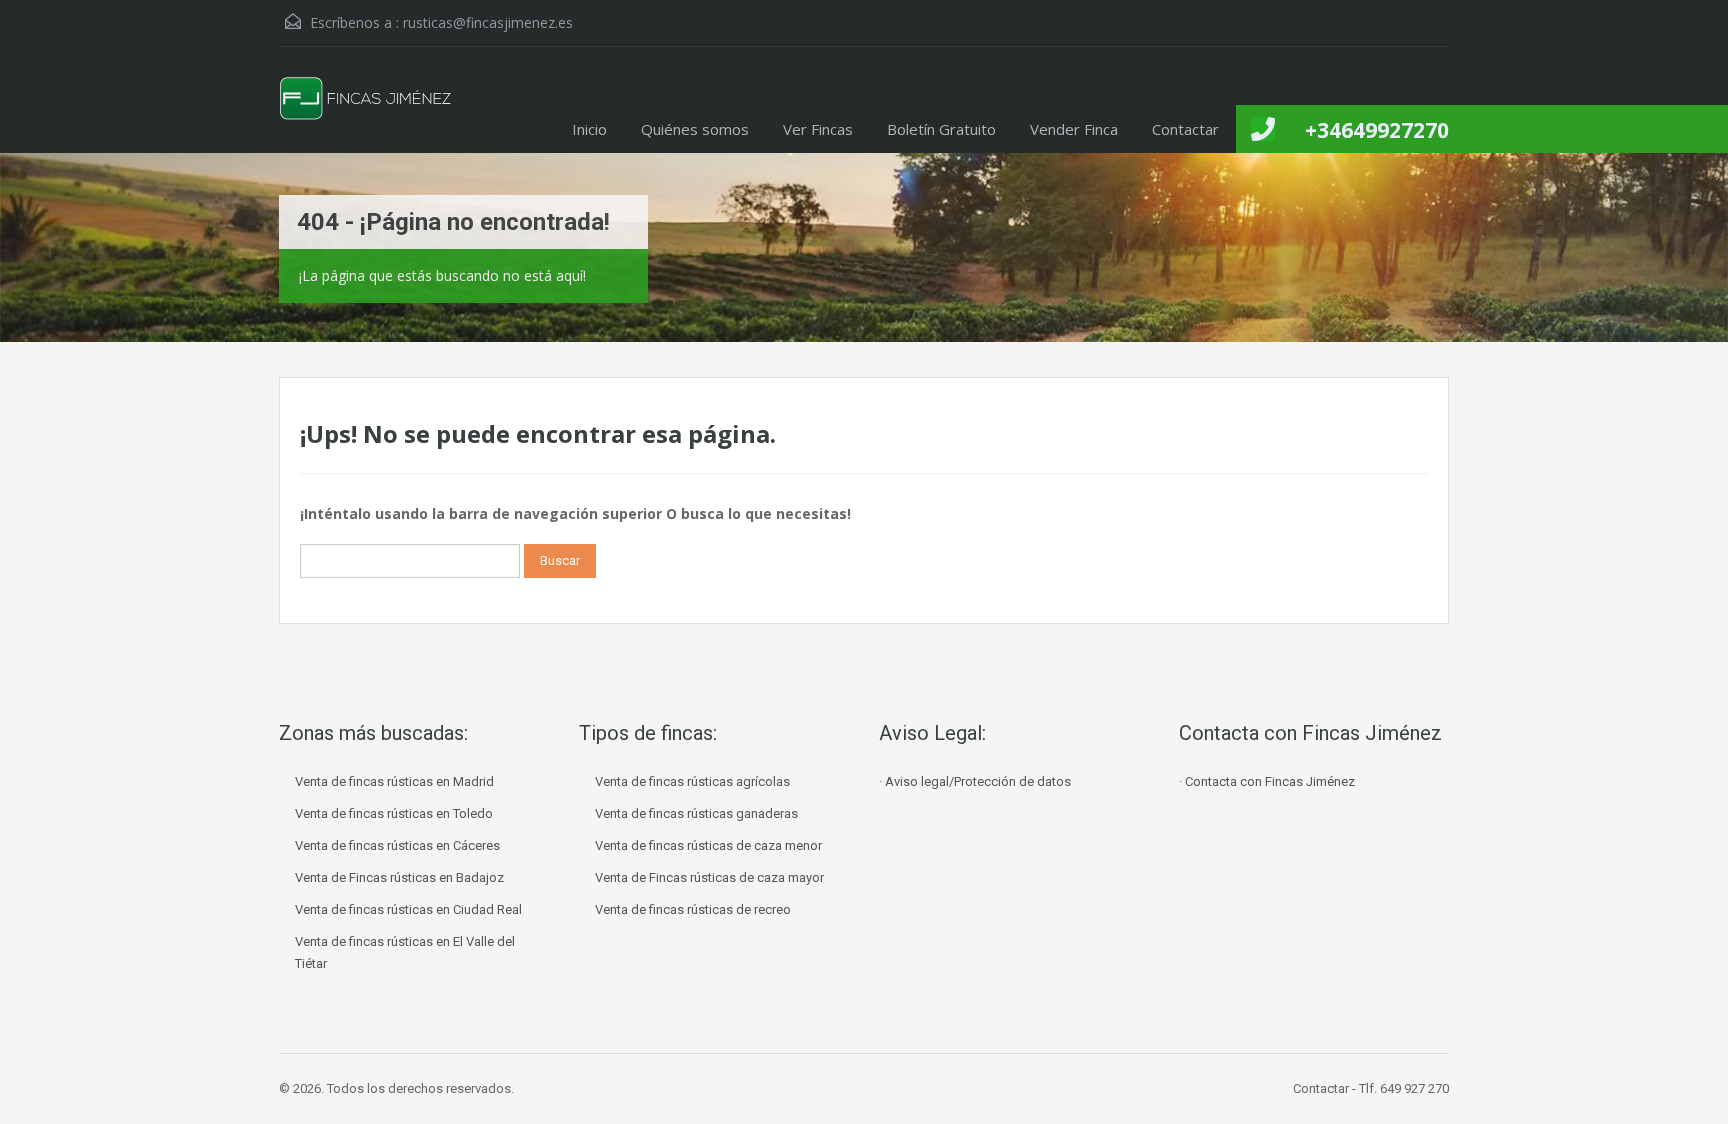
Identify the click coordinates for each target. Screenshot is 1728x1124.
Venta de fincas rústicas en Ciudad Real (408, 909)
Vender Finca (1074, 129)
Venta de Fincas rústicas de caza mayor (709, 877)
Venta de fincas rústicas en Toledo (394, 813)
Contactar (1185, 129)
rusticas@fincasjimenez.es (488, 22)
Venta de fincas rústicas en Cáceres (397, 845)
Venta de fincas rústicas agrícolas (692, 781)
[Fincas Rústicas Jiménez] (366, 115)
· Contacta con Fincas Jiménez (1267, 781)
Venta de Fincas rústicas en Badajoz (399, 877)
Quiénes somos (695, 129)
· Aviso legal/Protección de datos (975, 781)
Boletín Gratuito (941, 129)
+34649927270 (1377, 130)
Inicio (589, 129)
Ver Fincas (818, 129)
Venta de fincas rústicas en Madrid (394, 781)
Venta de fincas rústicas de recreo (693, 909)
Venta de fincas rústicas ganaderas (696, 813)
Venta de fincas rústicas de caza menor (708, 845)
